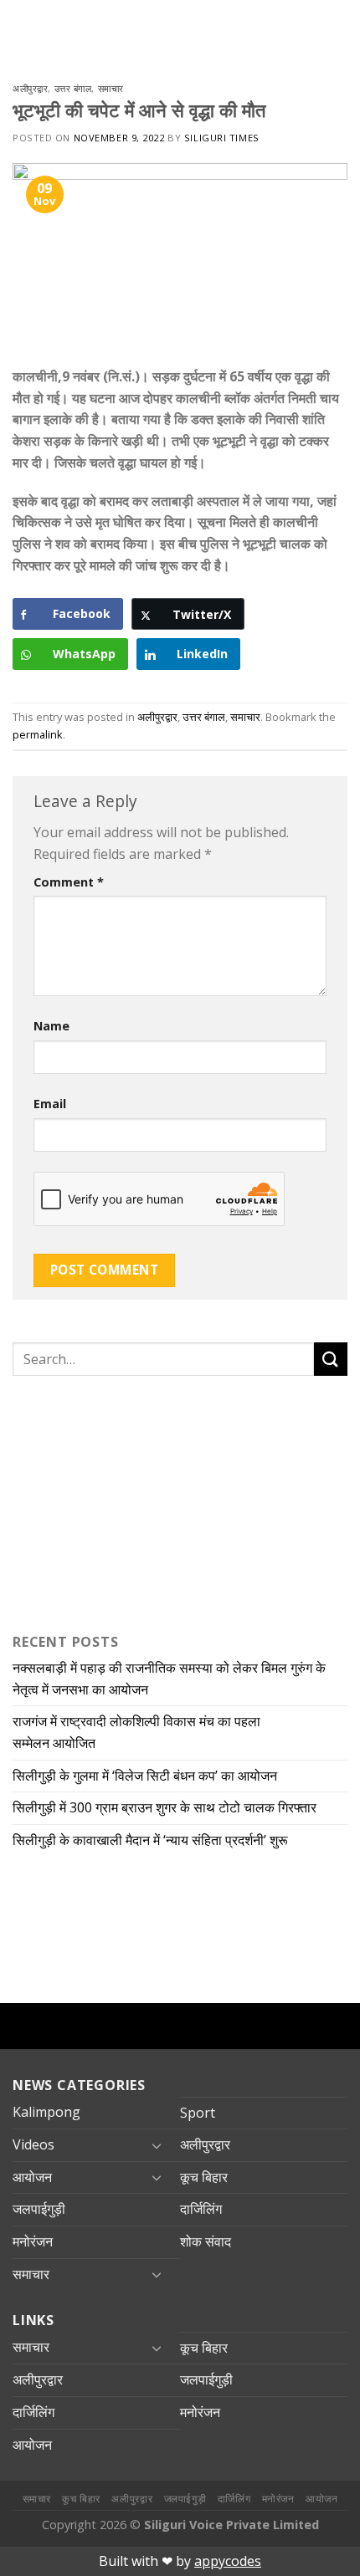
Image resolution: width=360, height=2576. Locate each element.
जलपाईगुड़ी (39, 2209)
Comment (69, 882)
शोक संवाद (206, 2241)
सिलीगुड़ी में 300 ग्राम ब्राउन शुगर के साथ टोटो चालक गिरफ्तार (165, 1807)
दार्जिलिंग (201, 2209)
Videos (33, 2144)
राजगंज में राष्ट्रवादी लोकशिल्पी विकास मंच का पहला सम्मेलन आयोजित (136, 1732)
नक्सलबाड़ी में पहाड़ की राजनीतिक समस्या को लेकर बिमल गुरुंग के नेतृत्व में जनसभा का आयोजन (169, 1679)
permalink (38, 734)
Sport (198, 2113)
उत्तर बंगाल (73, 88)
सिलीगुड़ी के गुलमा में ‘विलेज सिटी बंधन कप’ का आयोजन (147, 1776)
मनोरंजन (33, 2241)
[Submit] (331, 1359)
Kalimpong (46, 2112)
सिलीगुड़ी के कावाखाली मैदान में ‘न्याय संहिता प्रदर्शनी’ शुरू (154, 1840)
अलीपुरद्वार (30, 88)
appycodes (228, 2561)
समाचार (111, 88)
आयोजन (32, 2177)
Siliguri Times (222, 138)
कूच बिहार (204, 2177)
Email (50, 1104)
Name (51, 1026)
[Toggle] (157, 2145)
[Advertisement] (117, 1500)
